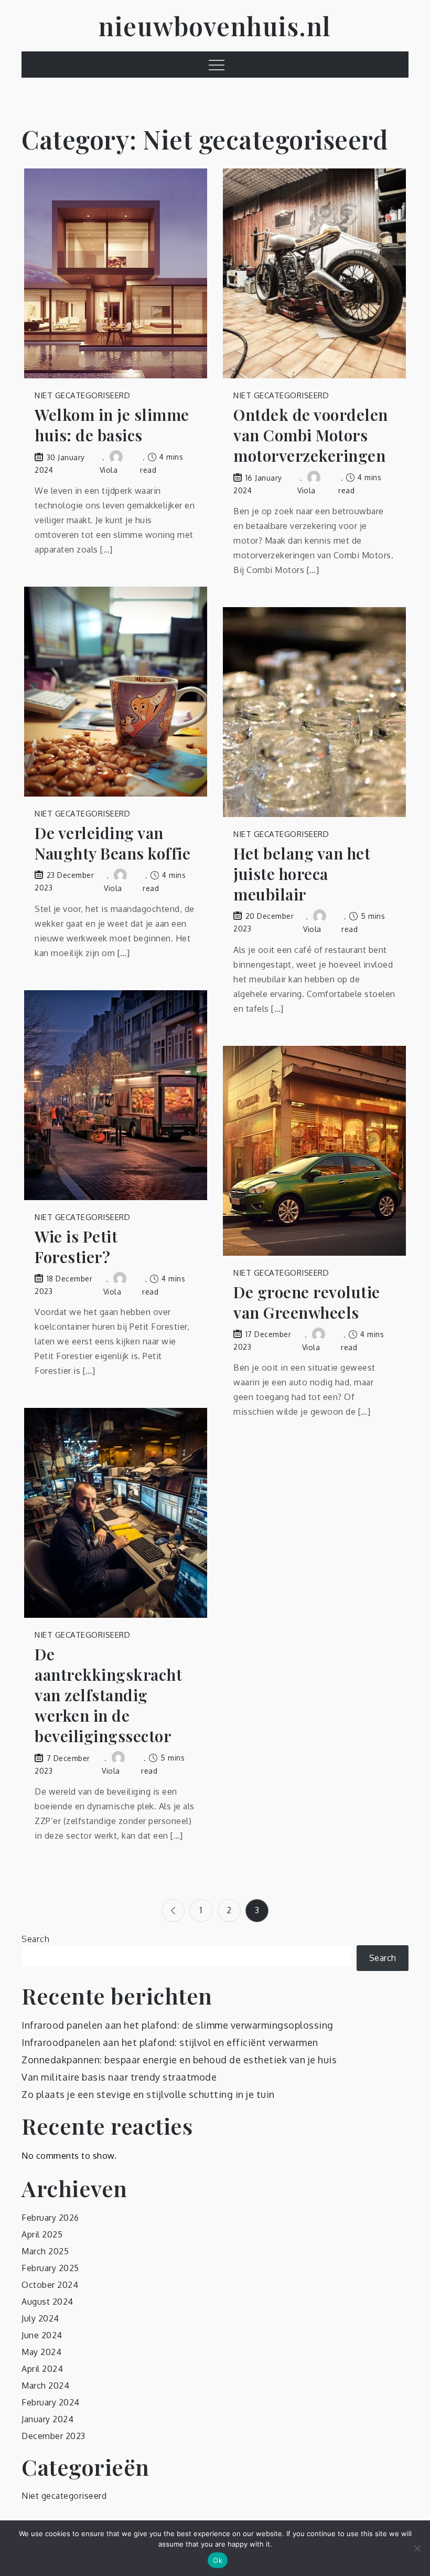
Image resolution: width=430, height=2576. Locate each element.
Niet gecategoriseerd (82, 395)
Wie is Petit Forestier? (76, 1247)
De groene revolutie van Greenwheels (307, 1302)
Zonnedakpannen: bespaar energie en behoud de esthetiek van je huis (179, 2060)
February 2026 (50, 2218)
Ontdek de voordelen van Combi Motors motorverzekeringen (311, 435)
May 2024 (41, 2352)
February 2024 (51, 2402)
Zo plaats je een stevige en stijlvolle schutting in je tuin (148, 2094)
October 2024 (50, 2285)
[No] (417, 2548)
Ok (218, 2560)
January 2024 (47, 2419)
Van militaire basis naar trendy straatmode (119, 2077)
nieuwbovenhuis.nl (215, 26)
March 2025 (45, 2251)
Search (35, 1939)
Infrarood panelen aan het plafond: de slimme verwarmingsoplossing (178, 2025)
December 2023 (53, 2436)
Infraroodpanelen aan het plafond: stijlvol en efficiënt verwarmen (170, 2042)
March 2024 (45, 2386)
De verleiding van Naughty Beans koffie (112, 843)
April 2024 (42, 2369)
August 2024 (47, 2302)
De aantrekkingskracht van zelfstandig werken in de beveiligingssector (108, 1695)
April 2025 (42, 2234)
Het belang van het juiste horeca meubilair (302, 874)
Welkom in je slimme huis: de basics (112, 425)
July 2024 (40, 2318)
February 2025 (50, 2268)
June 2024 (42, 2335)
